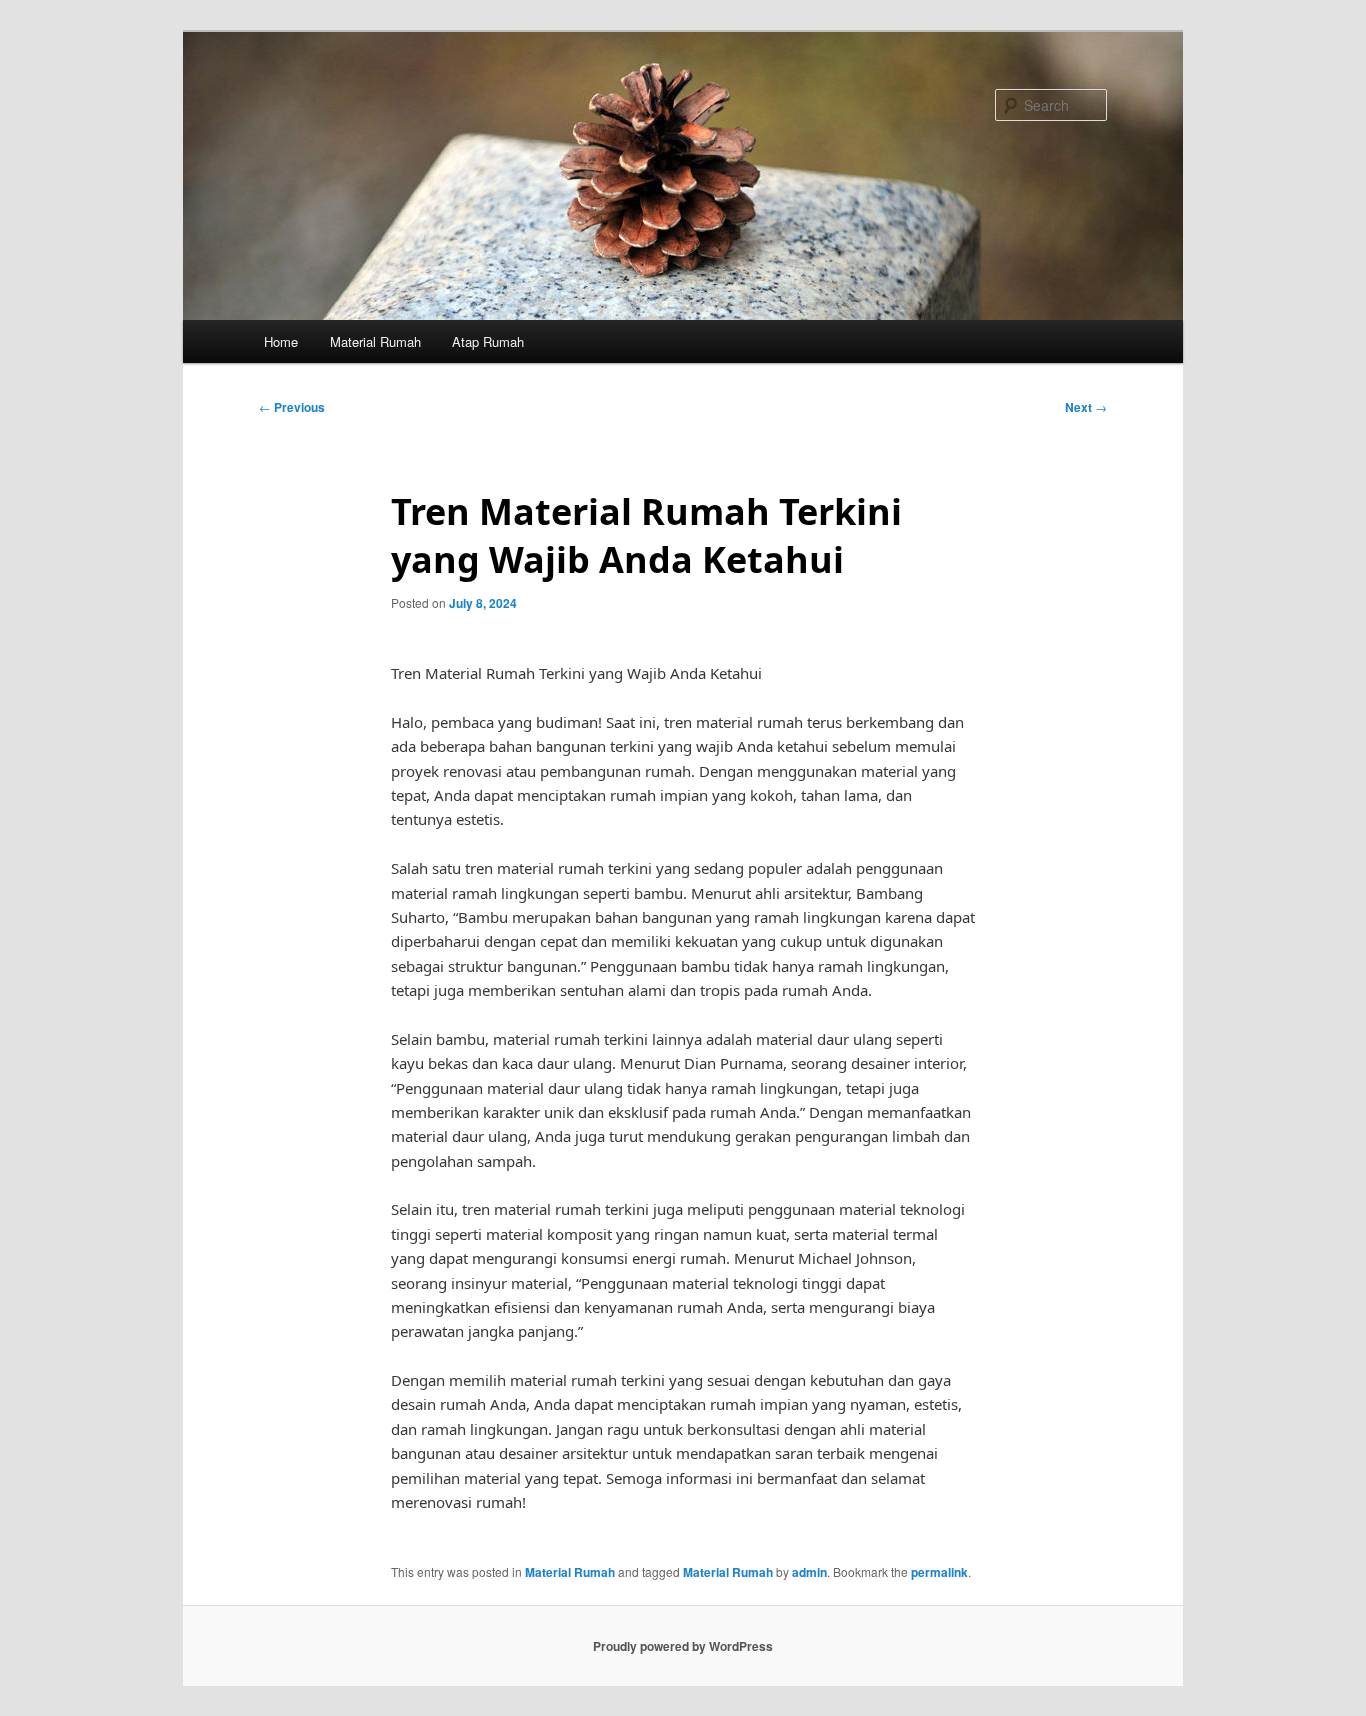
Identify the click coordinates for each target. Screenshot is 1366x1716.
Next (1086, 407)
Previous (292, 407)
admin (809, 1572)
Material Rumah (375, 341)
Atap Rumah (488, 341)
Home (281, 341)
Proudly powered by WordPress (683, 1646)
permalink (939, 1572)
